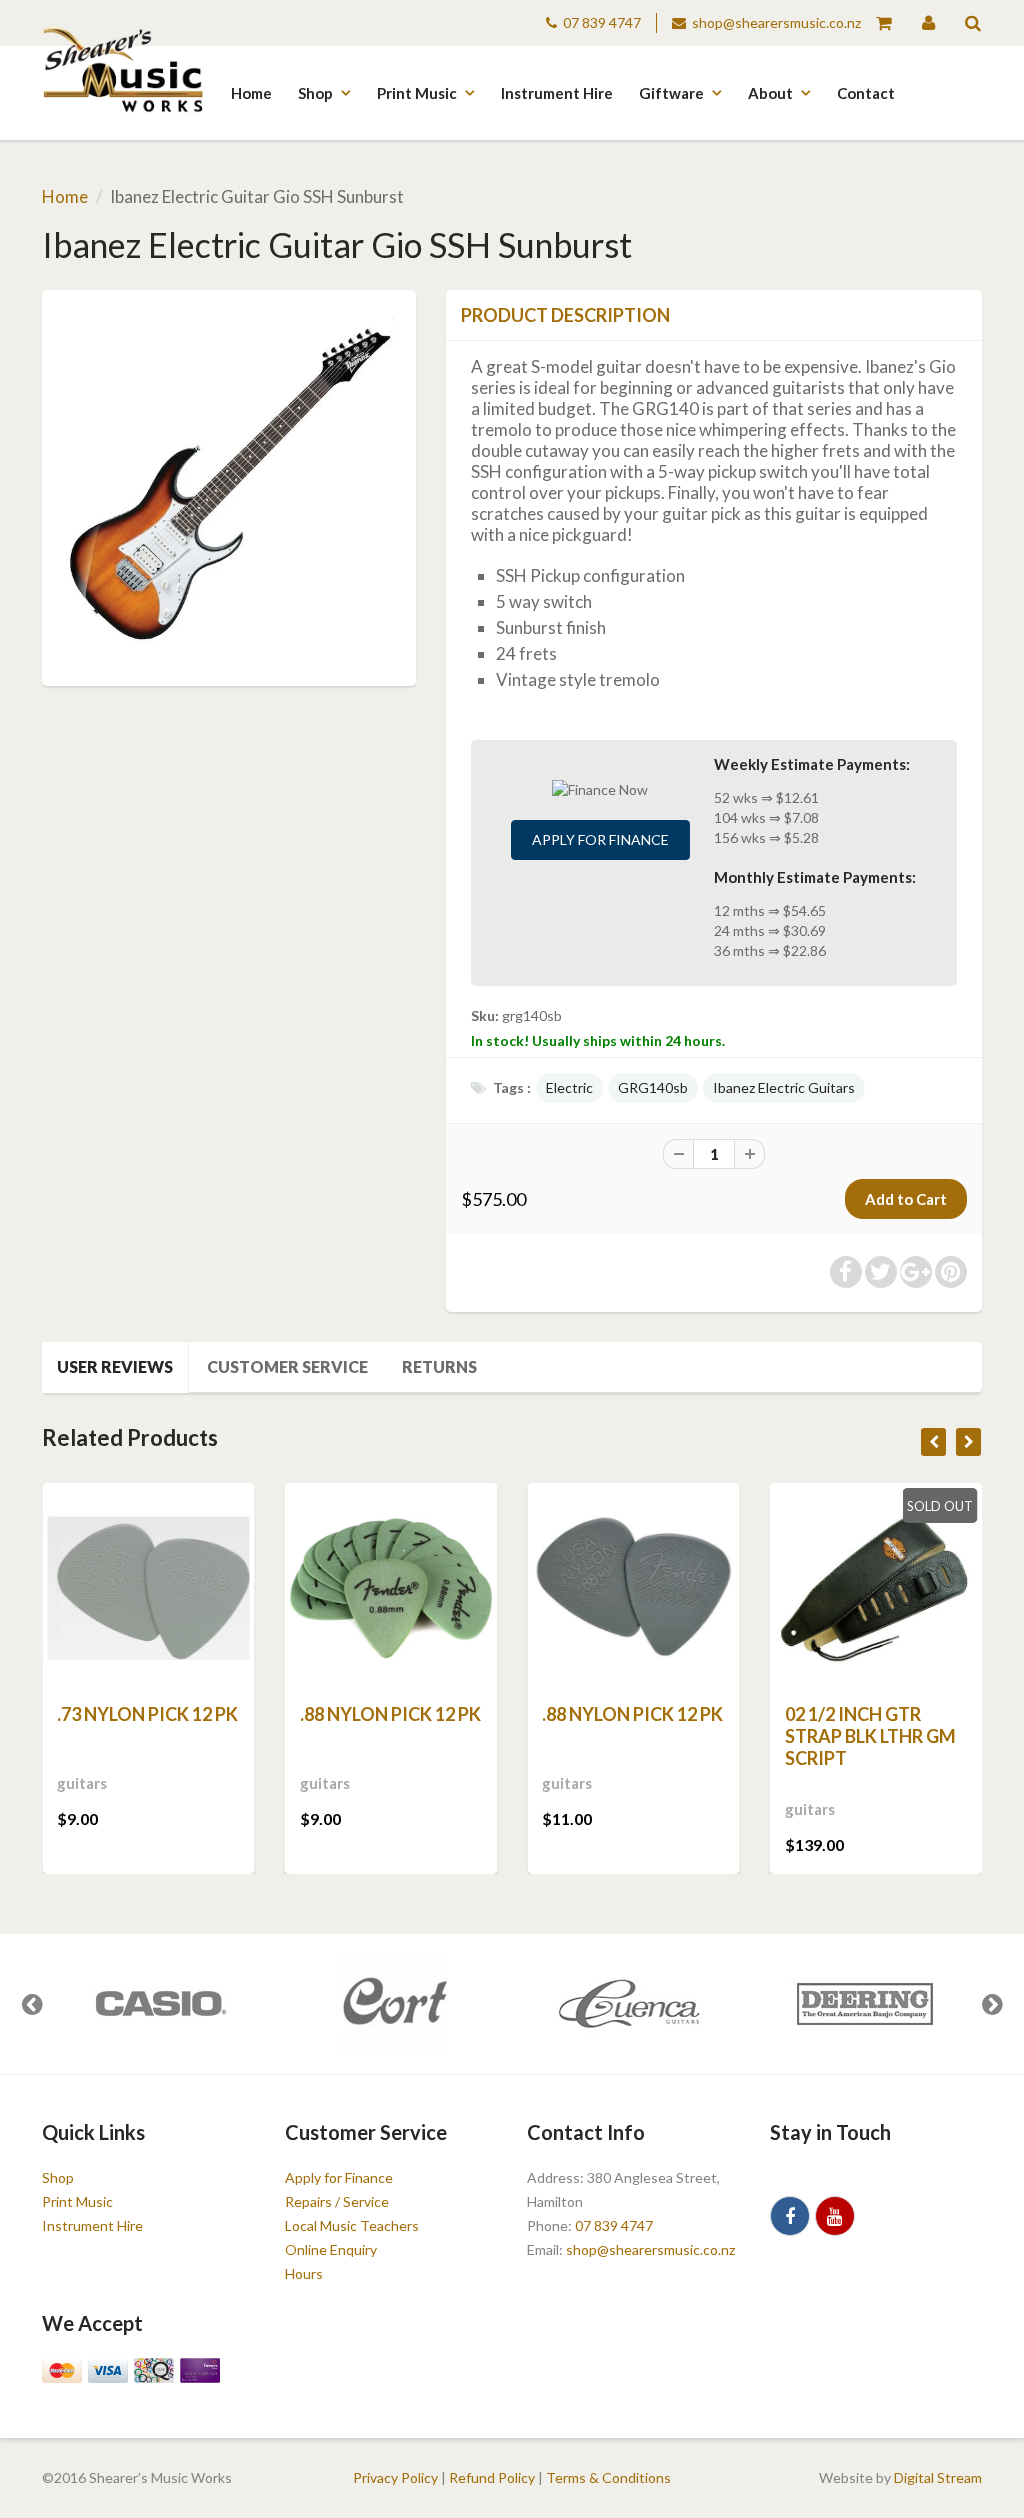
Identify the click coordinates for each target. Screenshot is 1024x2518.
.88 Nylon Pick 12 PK (390, 1714)
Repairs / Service (337, 2201)
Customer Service (287, 1366)
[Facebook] (790, 2216)
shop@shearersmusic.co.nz (776, 22)
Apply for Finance (600, 839)
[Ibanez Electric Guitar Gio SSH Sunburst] (229, 485)
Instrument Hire (557, 93)
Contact (866, 93)
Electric (569, 1087)
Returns (439, 1366)
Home (251, 93)
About (770, 93)
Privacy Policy (395, 2477)
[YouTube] (835, 2216)
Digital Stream (938, 2477)
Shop (315, 93)
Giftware (671, 93)
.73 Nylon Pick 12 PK (147, 1714)
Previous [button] (32, 2004)
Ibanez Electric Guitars (784, 1087)
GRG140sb (653, 1087)
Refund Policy (492, 2477)
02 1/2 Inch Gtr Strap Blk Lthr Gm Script (870, 1736)
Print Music (417, 93)
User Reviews (115, 1366)
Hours (304, 2273)
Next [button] (992, 2004)
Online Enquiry (331, 2249)
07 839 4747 (602, 22)
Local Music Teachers (352, 2225)
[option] (159, 2004)
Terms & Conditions (608, 2477)
